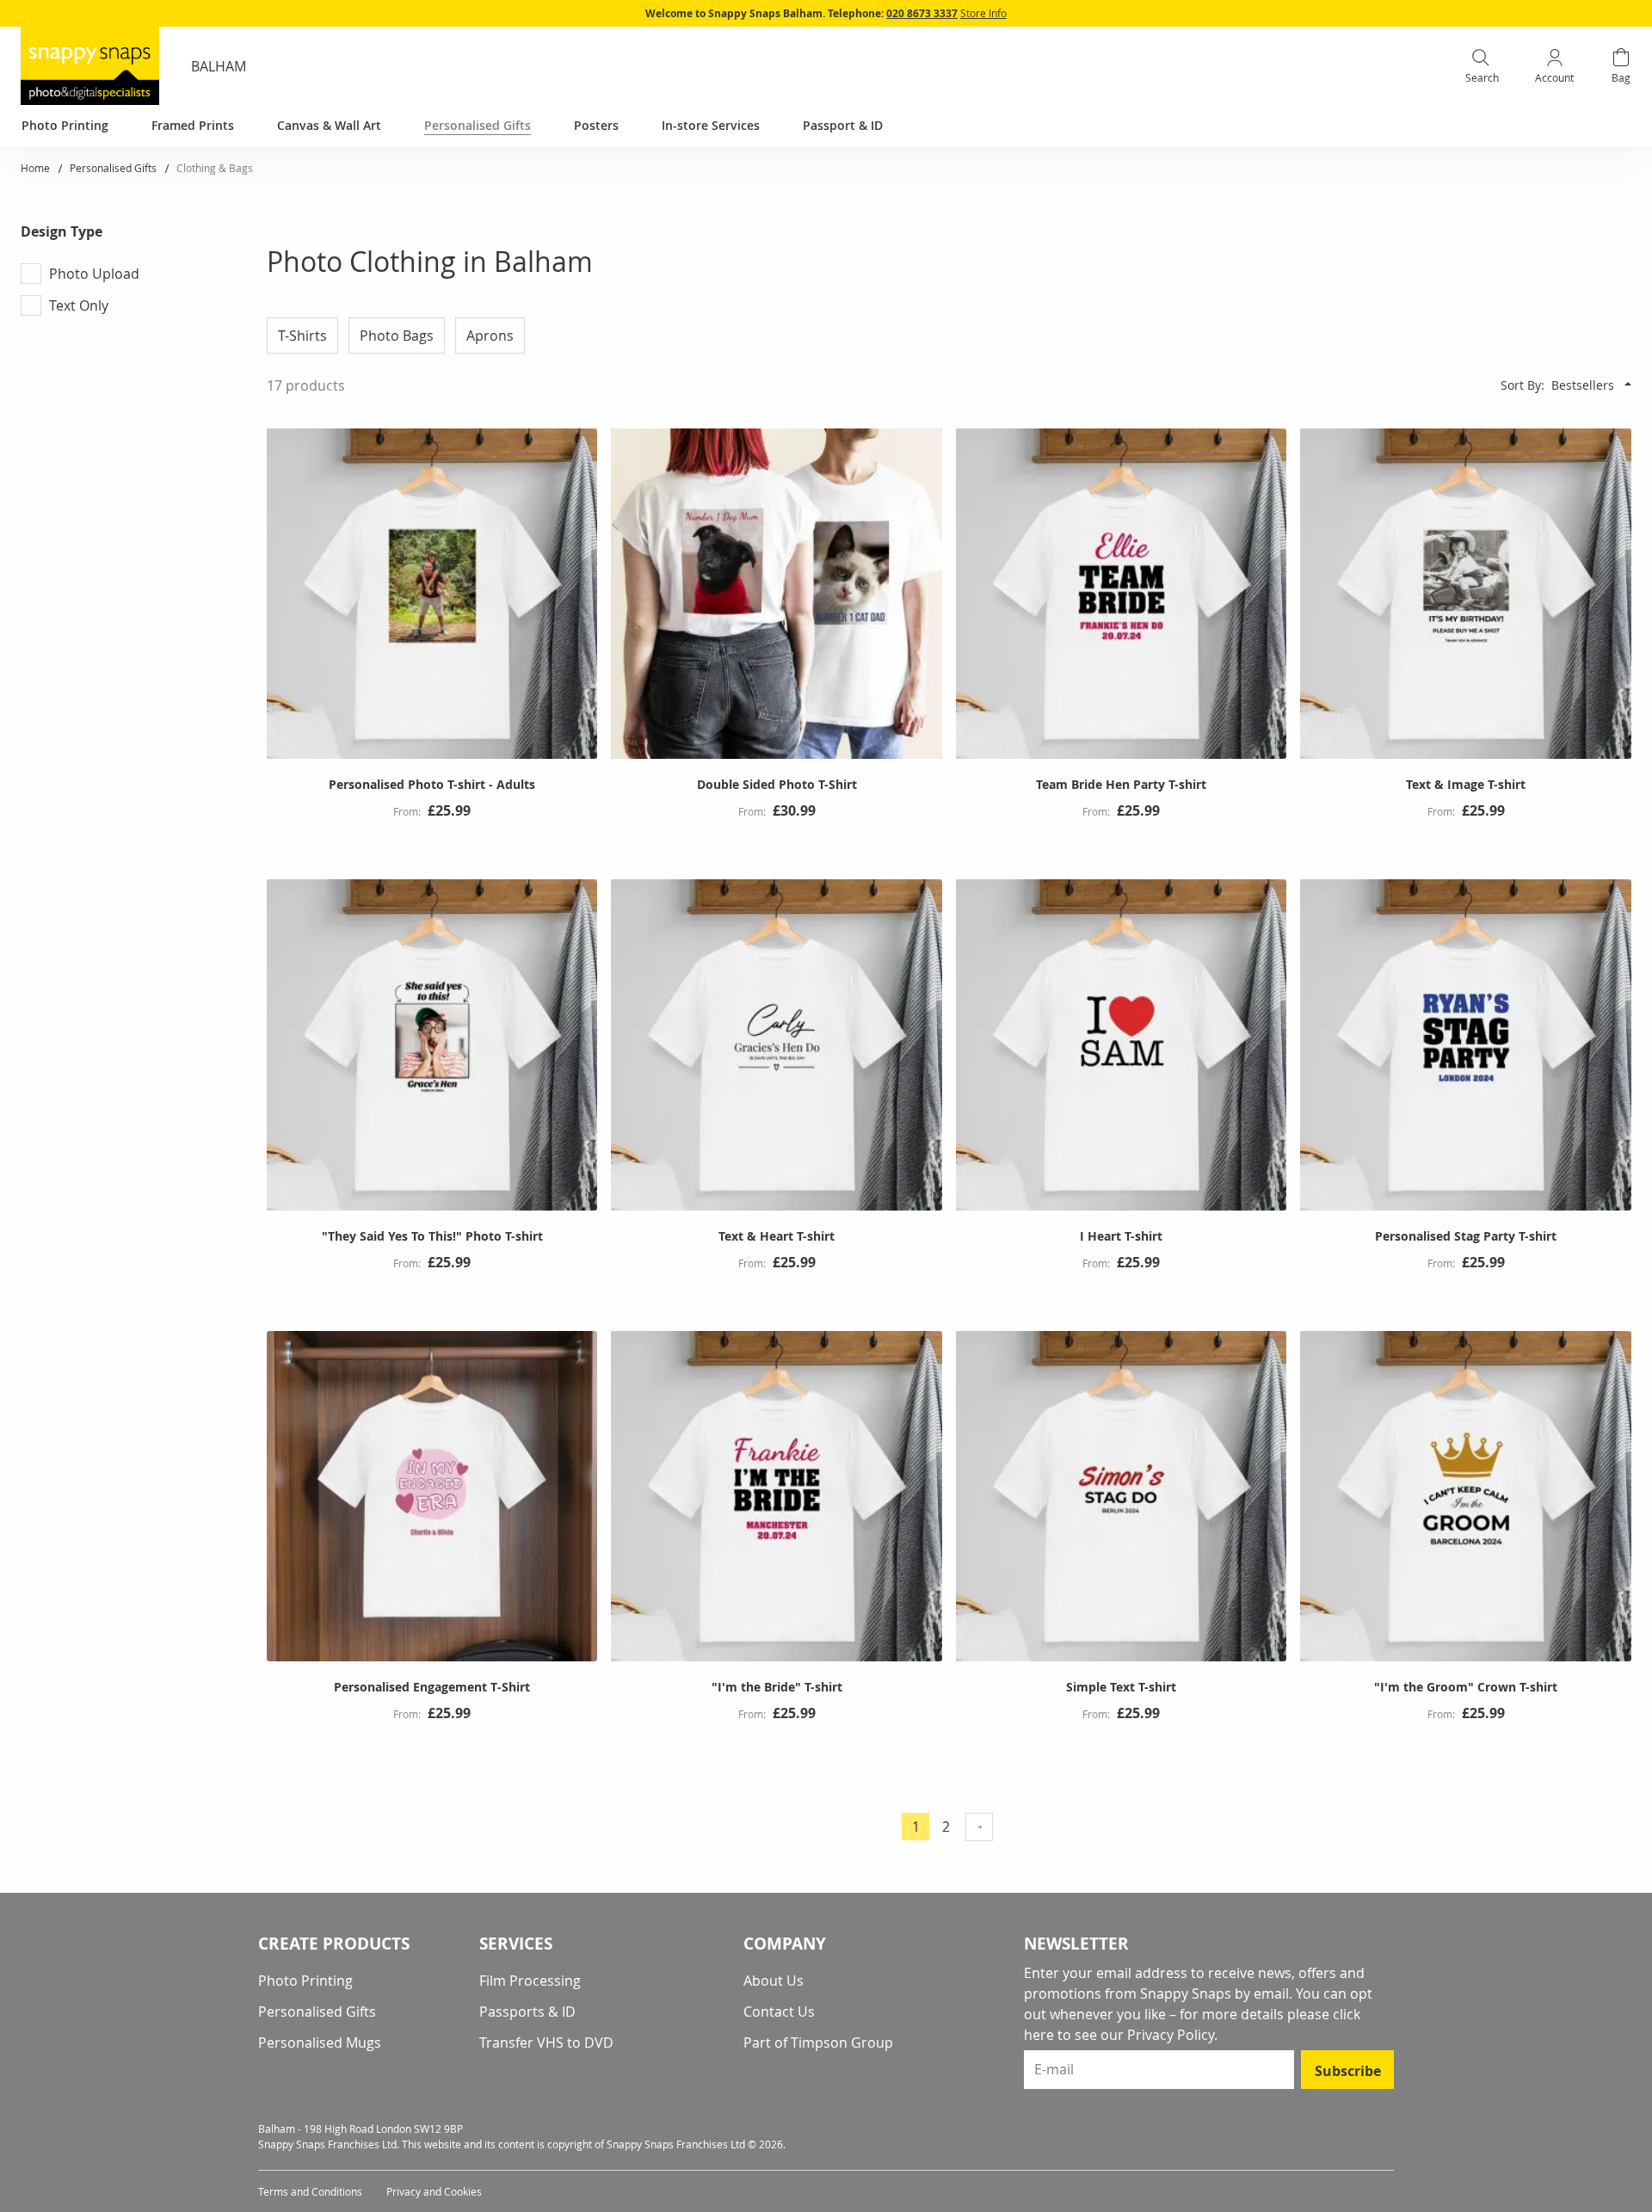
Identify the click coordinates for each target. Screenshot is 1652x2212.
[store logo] (90, 66)
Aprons (490, 336)
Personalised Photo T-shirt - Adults (432, 784)
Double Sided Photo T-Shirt (777, 784)
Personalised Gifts (114, 168)
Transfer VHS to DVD (546, 2043)
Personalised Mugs (320, 2043)
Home (37, 168)
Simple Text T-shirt (1121, 1687)
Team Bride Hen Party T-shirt (1121, 784)
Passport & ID (843, 125)
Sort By (1521, 385)
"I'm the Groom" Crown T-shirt (1466, 1687)
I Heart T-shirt (1121, 1236)
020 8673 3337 (922, 13)
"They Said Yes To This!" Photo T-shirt (432, 1236)
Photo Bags (397, 336)
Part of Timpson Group (818, 2043)
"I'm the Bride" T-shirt (777, 1687)
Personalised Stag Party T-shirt (1466, 1236)
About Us (774, 1981)
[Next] (979, 1827)
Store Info (983, 13)
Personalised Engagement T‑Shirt (432, 1687)
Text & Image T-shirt (1466, 784)
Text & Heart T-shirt (777, 1236)
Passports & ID (527, 2012)
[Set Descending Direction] (1628, 384)
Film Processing (530, 1981)
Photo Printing (305, 1981)
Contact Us (779, 2012)
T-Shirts (302, 336)
